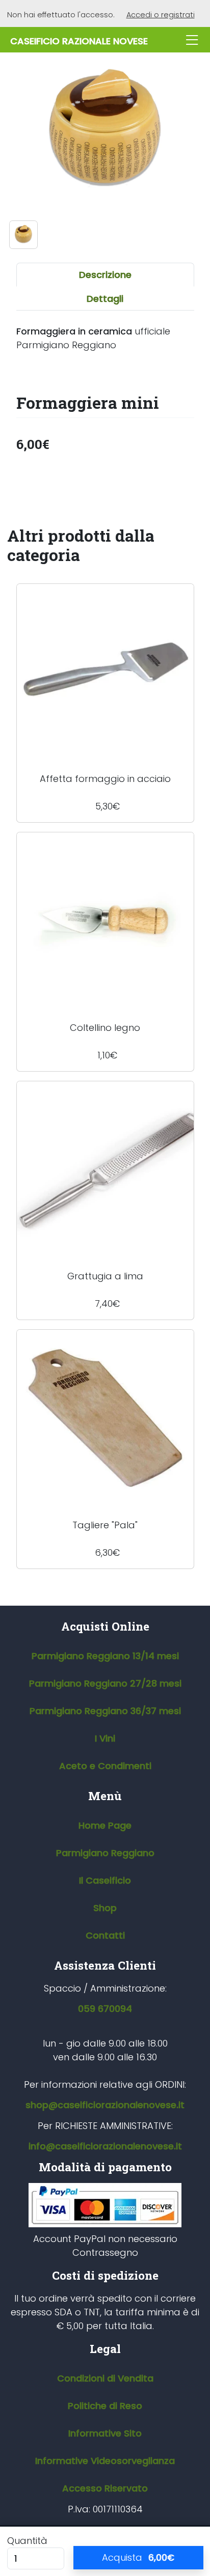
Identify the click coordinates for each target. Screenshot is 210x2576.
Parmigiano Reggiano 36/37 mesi (105, 1711)
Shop (105, 1908)
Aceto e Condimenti (105, 1766)
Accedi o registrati (161, 15)
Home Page (105, 1825)
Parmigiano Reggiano (105, 1853)
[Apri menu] (192, 40)
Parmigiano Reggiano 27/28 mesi (105, 1683)
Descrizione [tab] (105, 275)
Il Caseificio (105, 1880)
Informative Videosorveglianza (105, 2461)
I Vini (105, 1738)
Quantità (27, 2541)
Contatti (105, 1935)
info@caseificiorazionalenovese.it (105, 2146)
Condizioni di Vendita (105, 2378)
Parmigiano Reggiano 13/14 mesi (105, 1656)
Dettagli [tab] (105, 299)
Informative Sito (105, 2433)
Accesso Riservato (105, 2488)
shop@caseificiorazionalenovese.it (105, 2105)
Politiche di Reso (105, 2406)
